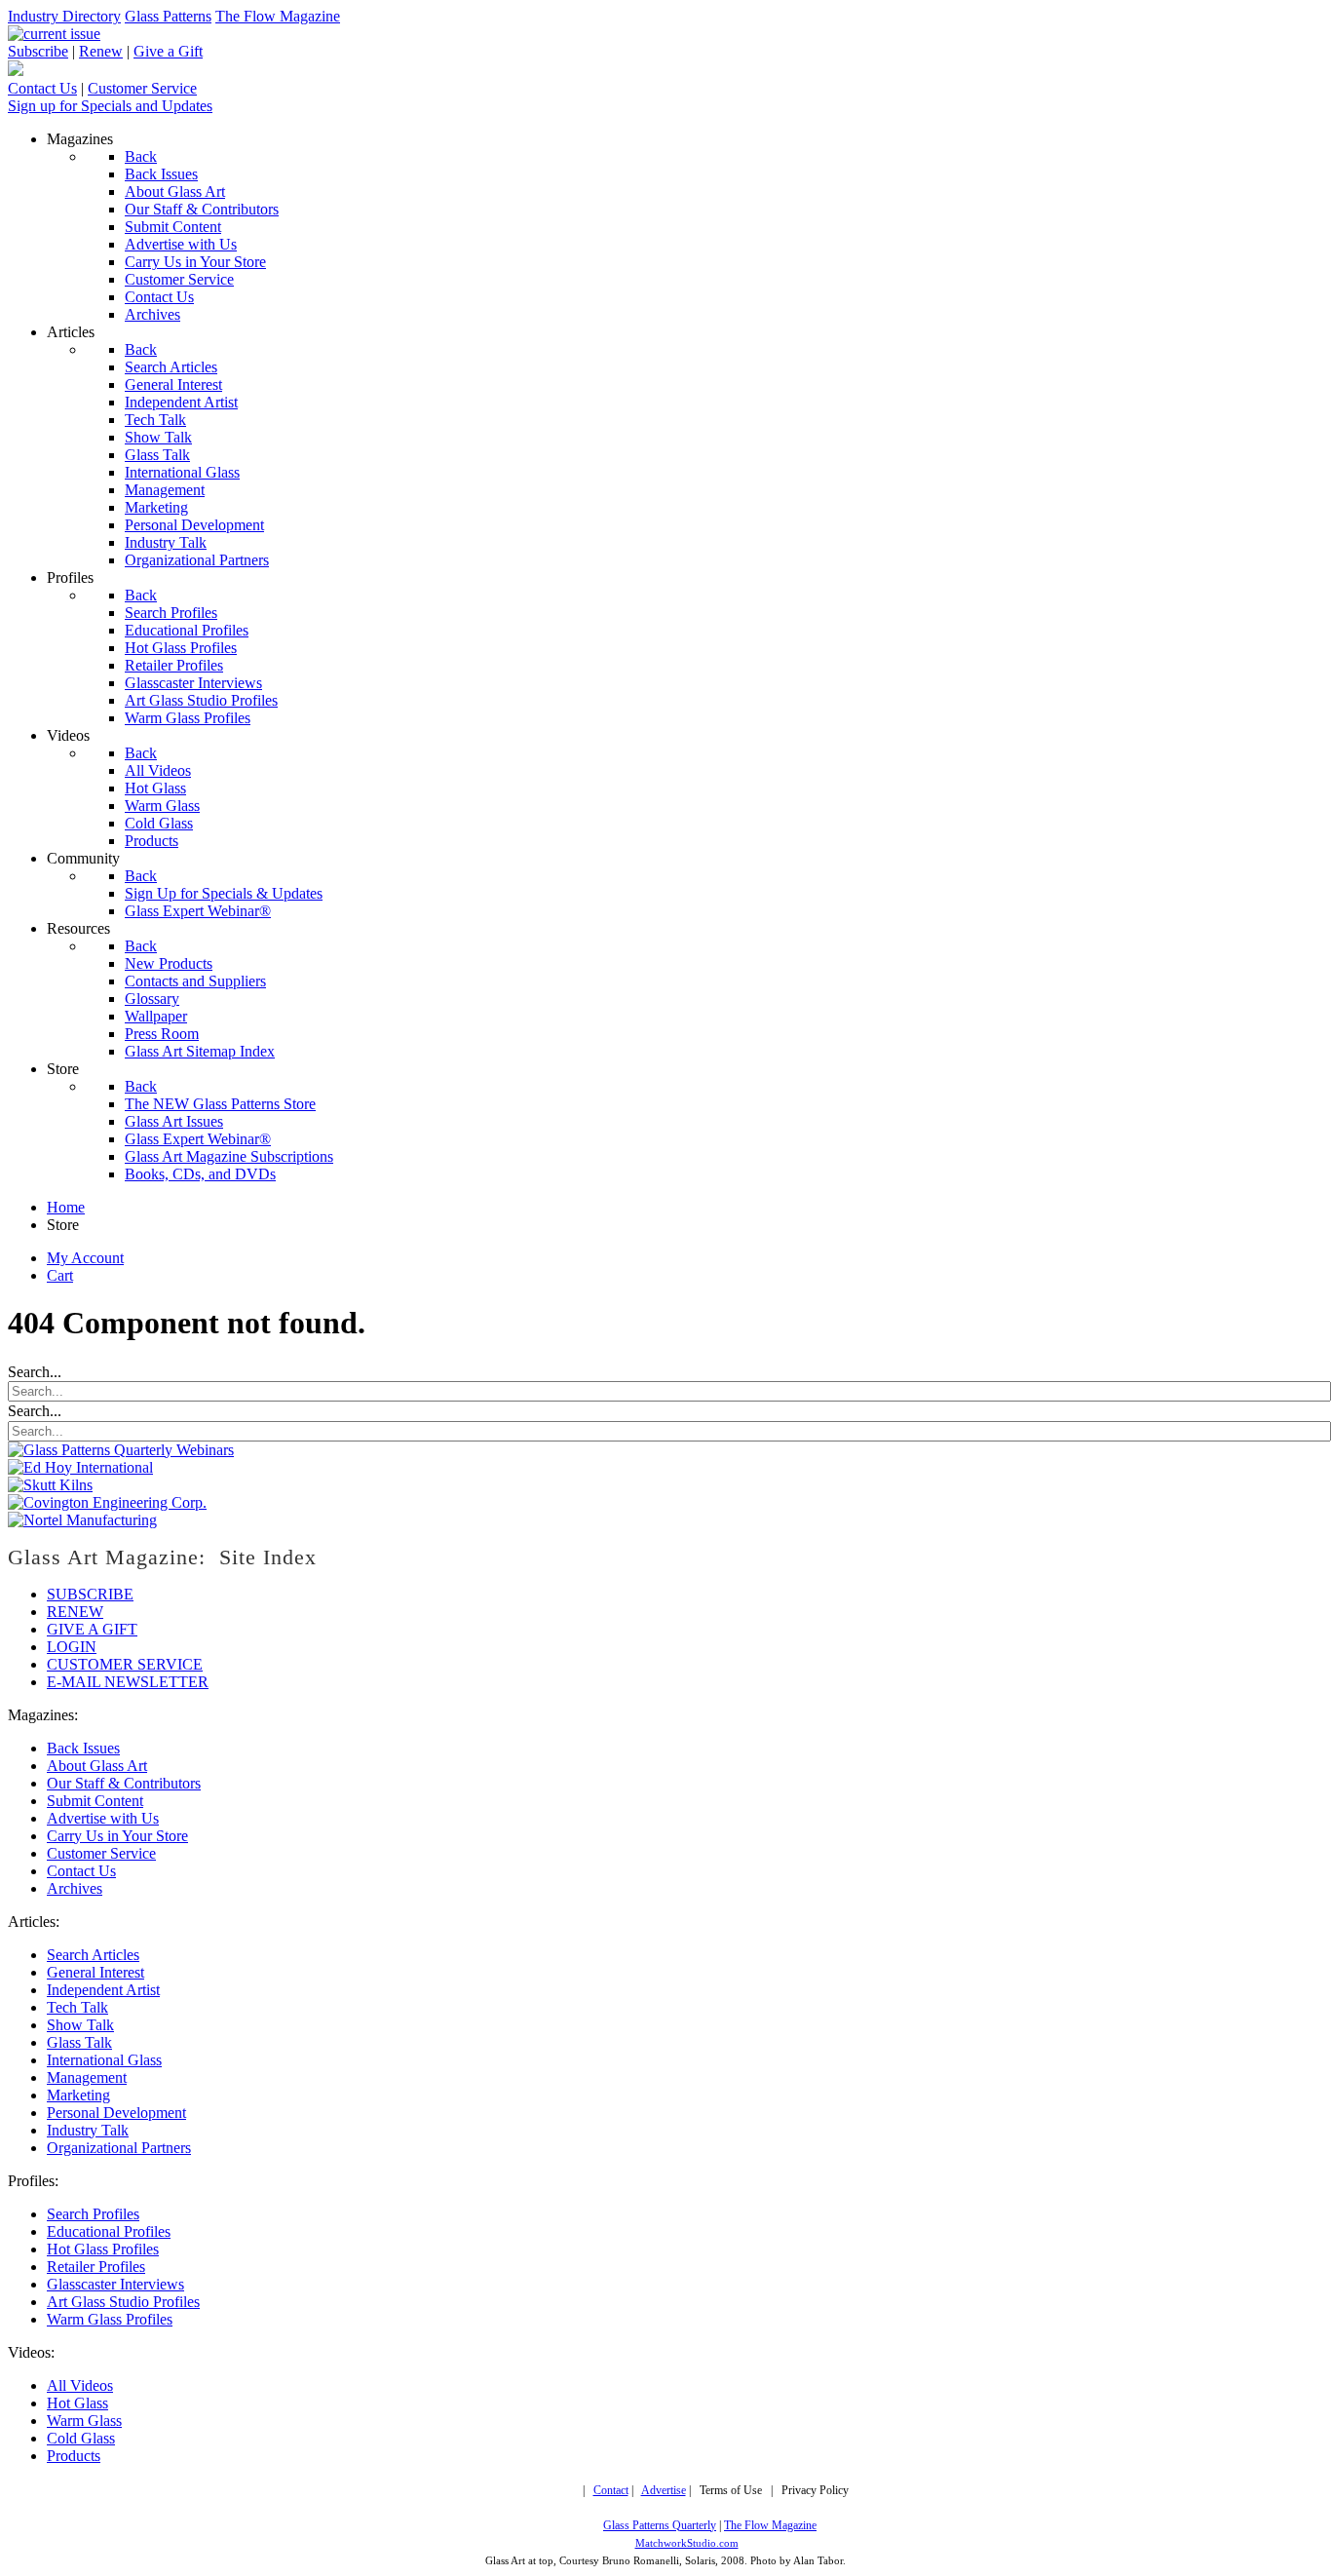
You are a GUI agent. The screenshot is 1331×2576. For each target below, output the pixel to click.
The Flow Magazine (278, 16)
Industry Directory (64, 16)
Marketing (78, 2095)
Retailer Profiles (96, 2267)
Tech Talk (77, 2007)
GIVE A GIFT (92, 1629)
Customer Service (142, 88)
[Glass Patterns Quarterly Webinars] (121, 1450)
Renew (101, 51)
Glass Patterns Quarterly (660, 2526)
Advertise (664, 2491)
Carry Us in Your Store (117, 1836)
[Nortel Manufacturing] (82, 1520)
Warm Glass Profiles (110, 2319)
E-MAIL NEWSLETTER (128, 1682)
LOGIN (72, 1647)
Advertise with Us (103, 1818)
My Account (85, 1258)
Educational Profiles (109, 2231)
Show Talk (80, 2025)
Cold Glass (81, 2438)
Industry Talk (88, 2130)
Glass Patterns (168, 16)
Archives (75, 1888)
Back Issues (83, 1748)
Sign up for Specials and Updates (110, 106)
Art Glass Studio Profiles (123, 2302)
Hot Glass (77, 2403)
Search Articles (93, 1955)
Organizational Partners (119, 2148)
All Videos (80, 2385)
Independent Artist (103, 1990)
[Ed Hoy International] (80, 1467)
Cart (60, 1275)
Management (87, 2077)
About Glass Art (97, 1766)
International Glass (104, 2060)
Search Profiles (93, 2214)
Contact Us (42, 88)
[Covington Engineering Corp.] (107, 1502)
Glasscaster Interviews (115, 2284)
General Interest (95, 1972)
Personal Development (116, 2113)
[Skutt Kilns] (50, 1485)
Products (74, 2456)
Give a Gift (168, 51)
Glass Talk (79, 2042)
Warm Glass (84, 2421)
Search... (35, 1372)
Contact (611, 2491)
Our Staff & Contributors (124, 1783)
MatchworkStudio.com (687, 2543)
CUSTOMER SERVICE (125, 1664)
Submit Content (95, 1801)
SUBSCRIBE (90, 1594)
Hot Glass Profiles (103, 2249)
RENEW (75, 1612)
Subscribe (38, 51)
